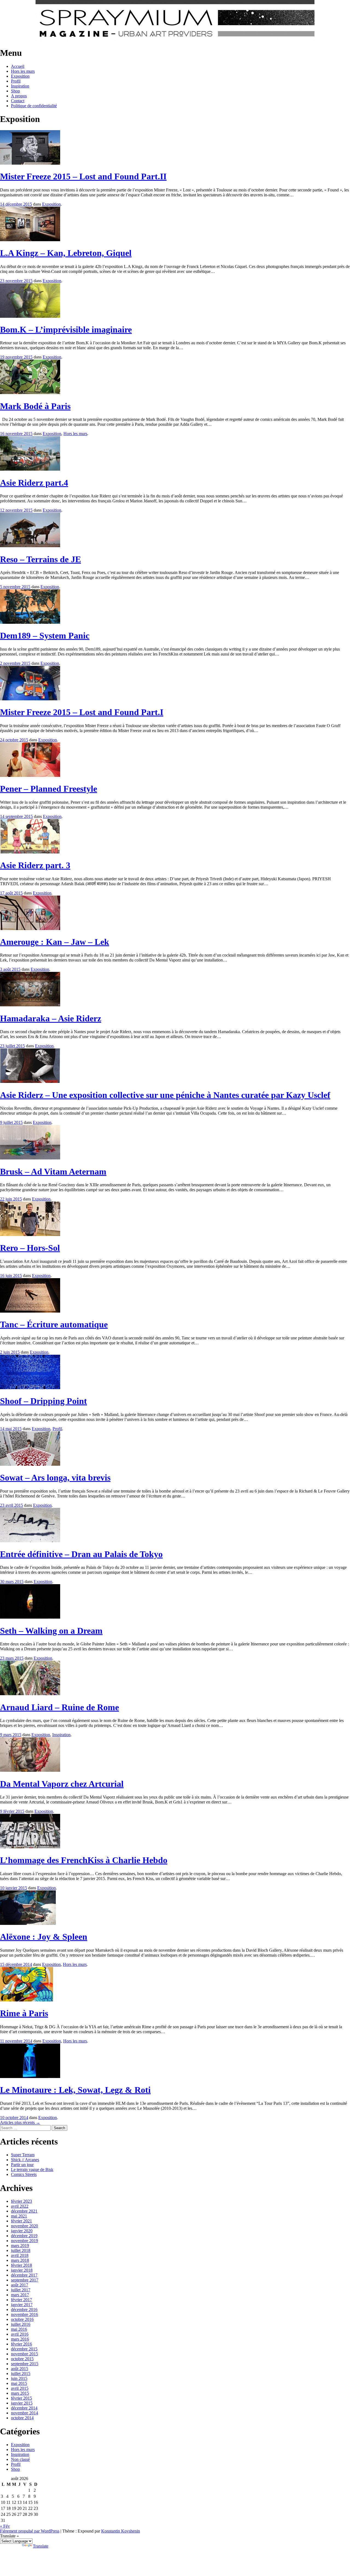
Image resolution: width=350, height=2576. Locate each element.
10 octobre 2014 (14, 2118)
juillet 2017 (21, 2290)
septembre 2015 (25, 2364)
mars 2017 (20, 2295)
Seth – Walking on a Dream (51, 1631)
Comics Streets (24, 2174)
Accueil (18, 66)
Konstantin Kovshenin (121, 2531)
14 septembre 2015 (16, 816)
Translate (41, 2546)
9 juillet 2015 (11, 1122)
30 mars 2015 (12, 1582)
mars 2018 (20, 2260)
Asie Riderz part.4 (34, 483)
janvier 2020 (22, 2231)
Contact (18, 101)
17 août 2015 (11, 893)
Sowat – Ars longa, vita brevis (55, 1478)
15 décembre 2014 (16, 1964)
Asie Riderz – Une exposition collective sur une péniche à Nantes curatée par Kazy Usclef (165, 1095)
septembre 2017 (25, 2280)
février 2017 (21, 2300)
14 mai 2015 (11, 1429)
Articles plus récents (20, 2122)
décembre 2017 (24, 2275)
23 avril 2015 (11, 1505)
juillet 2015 (21, 2374)
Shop (15, 91)
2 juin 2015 (10, 1352)
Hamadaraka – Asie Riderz (51, 1018)
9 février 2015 (12, 1811)
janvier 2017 (22, 2305)
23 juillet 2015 (12, 1046)
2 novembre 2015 (15, 663)
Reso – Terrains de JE (40, 559)
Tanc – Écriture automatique (54, 1324)
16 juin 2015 (11, 1276)
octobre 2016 (22, 2319)
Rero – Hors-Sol (30, 1248)
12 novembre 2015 (16, 510)
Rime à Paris (24, 2013)
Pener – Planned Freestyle (49, 789)
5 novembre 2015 (15, 587)
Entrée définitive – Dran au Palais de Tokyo (81, 1554)
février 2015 (21, 2398)
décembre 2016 (24, 2310)
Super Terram (23, 2155)
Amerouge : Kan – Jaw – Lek (55, 942)
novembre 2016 (24, 2314)
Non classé (20, 2459)
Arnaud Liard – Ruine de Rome (59, 1707)
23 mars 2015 (12, 1658)
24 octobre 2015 (14, 740)
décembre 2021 (24, 2211)
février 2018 (21, 2265)
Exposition (20, 76)
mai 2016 (19, 2329)
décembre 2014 (24, 2408)
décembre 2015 (24, 2349)
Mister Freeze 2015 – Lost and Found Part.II (83, 176)
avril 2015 (20, 2388)
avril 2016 (20, 2334)
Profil (16, 81)
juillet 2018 (21, 2250)
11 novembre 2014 (16, 2041)
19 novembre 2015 (16, 357)
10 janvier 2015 (14, 1888)
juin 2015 (19, 2378)
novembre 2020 (24, 2226)
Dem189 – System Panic (45, 636)
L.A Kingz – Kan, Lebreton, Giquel (66, 253)
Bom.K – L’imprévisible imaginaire (66, 330)
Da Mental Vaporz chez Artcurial (62, 1784)
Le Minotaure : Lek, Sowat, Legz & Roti (75, 2090)
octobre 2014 (22, 2418)
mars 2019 (20, 2246)
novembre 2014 (24, 2413)
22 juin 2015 (11, 1199)
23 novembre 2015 (16, 281)
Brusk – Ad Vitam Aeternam (53, 1172)
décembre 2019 (24, 2236)
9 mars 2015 (11, 1735)
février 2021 (21, 2221)
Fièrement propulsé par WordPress (30, 2531)
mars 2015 (20, 2393)
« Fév (5, 2526)
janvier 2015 (22, 2403)
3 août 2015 (10, 969)
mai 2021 (19, 2216)
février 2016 (21, 2344)
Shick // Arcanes (25, 2160)
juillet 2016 (21, 2324)
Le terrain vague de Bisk (32, 2170)
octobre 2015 (22, 2359)
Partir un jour (22, 2165)
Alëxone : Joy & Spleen (44, 1937)
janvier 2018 (22, 2270)
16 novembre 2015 (16, 434)
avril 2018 (20, 2255)
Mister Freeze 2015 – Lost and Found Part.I (82, 712)
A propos (19, 96)
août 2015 (20, 2369)
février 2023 (21, 2201)
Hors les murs (23, 71)
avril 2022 (20, 2206)
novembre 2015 (24, 2354)
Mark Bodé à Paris (35, 406)
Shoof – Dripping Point (43, 1401)
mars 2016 (20, 2339)
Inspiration (20, 86)
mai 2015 (19, 2383)
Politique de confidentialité (34, 106)
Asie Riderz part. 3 (35, 865)
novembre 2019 (24, 2241)
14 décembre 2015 (16, 204)
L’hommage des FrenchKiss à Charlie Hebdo (84, 1860)
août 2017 (20, 2285)
